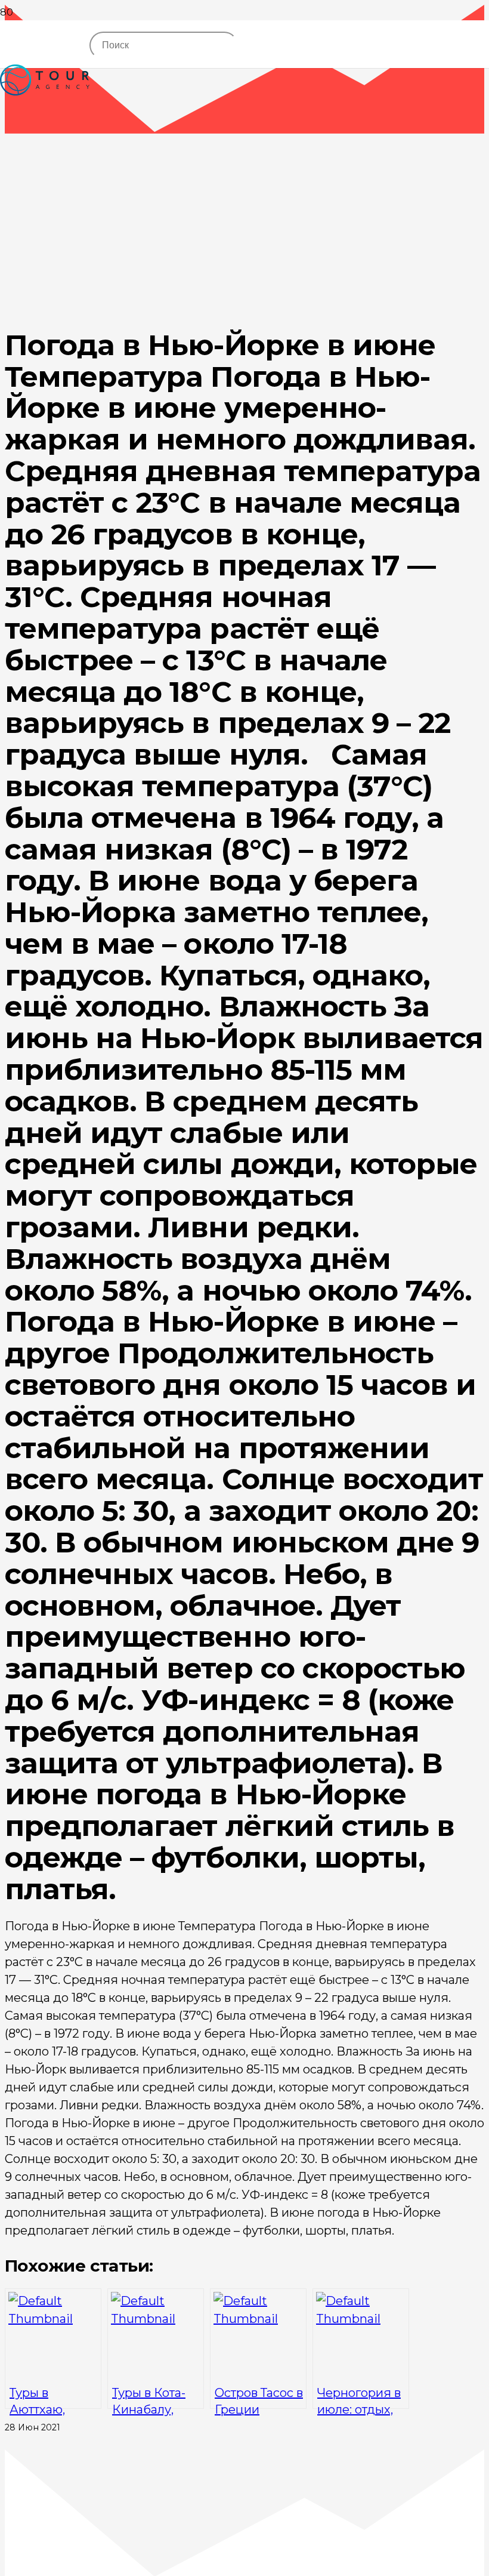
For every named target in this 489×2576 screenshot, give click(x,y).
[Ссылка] (45, 121)
